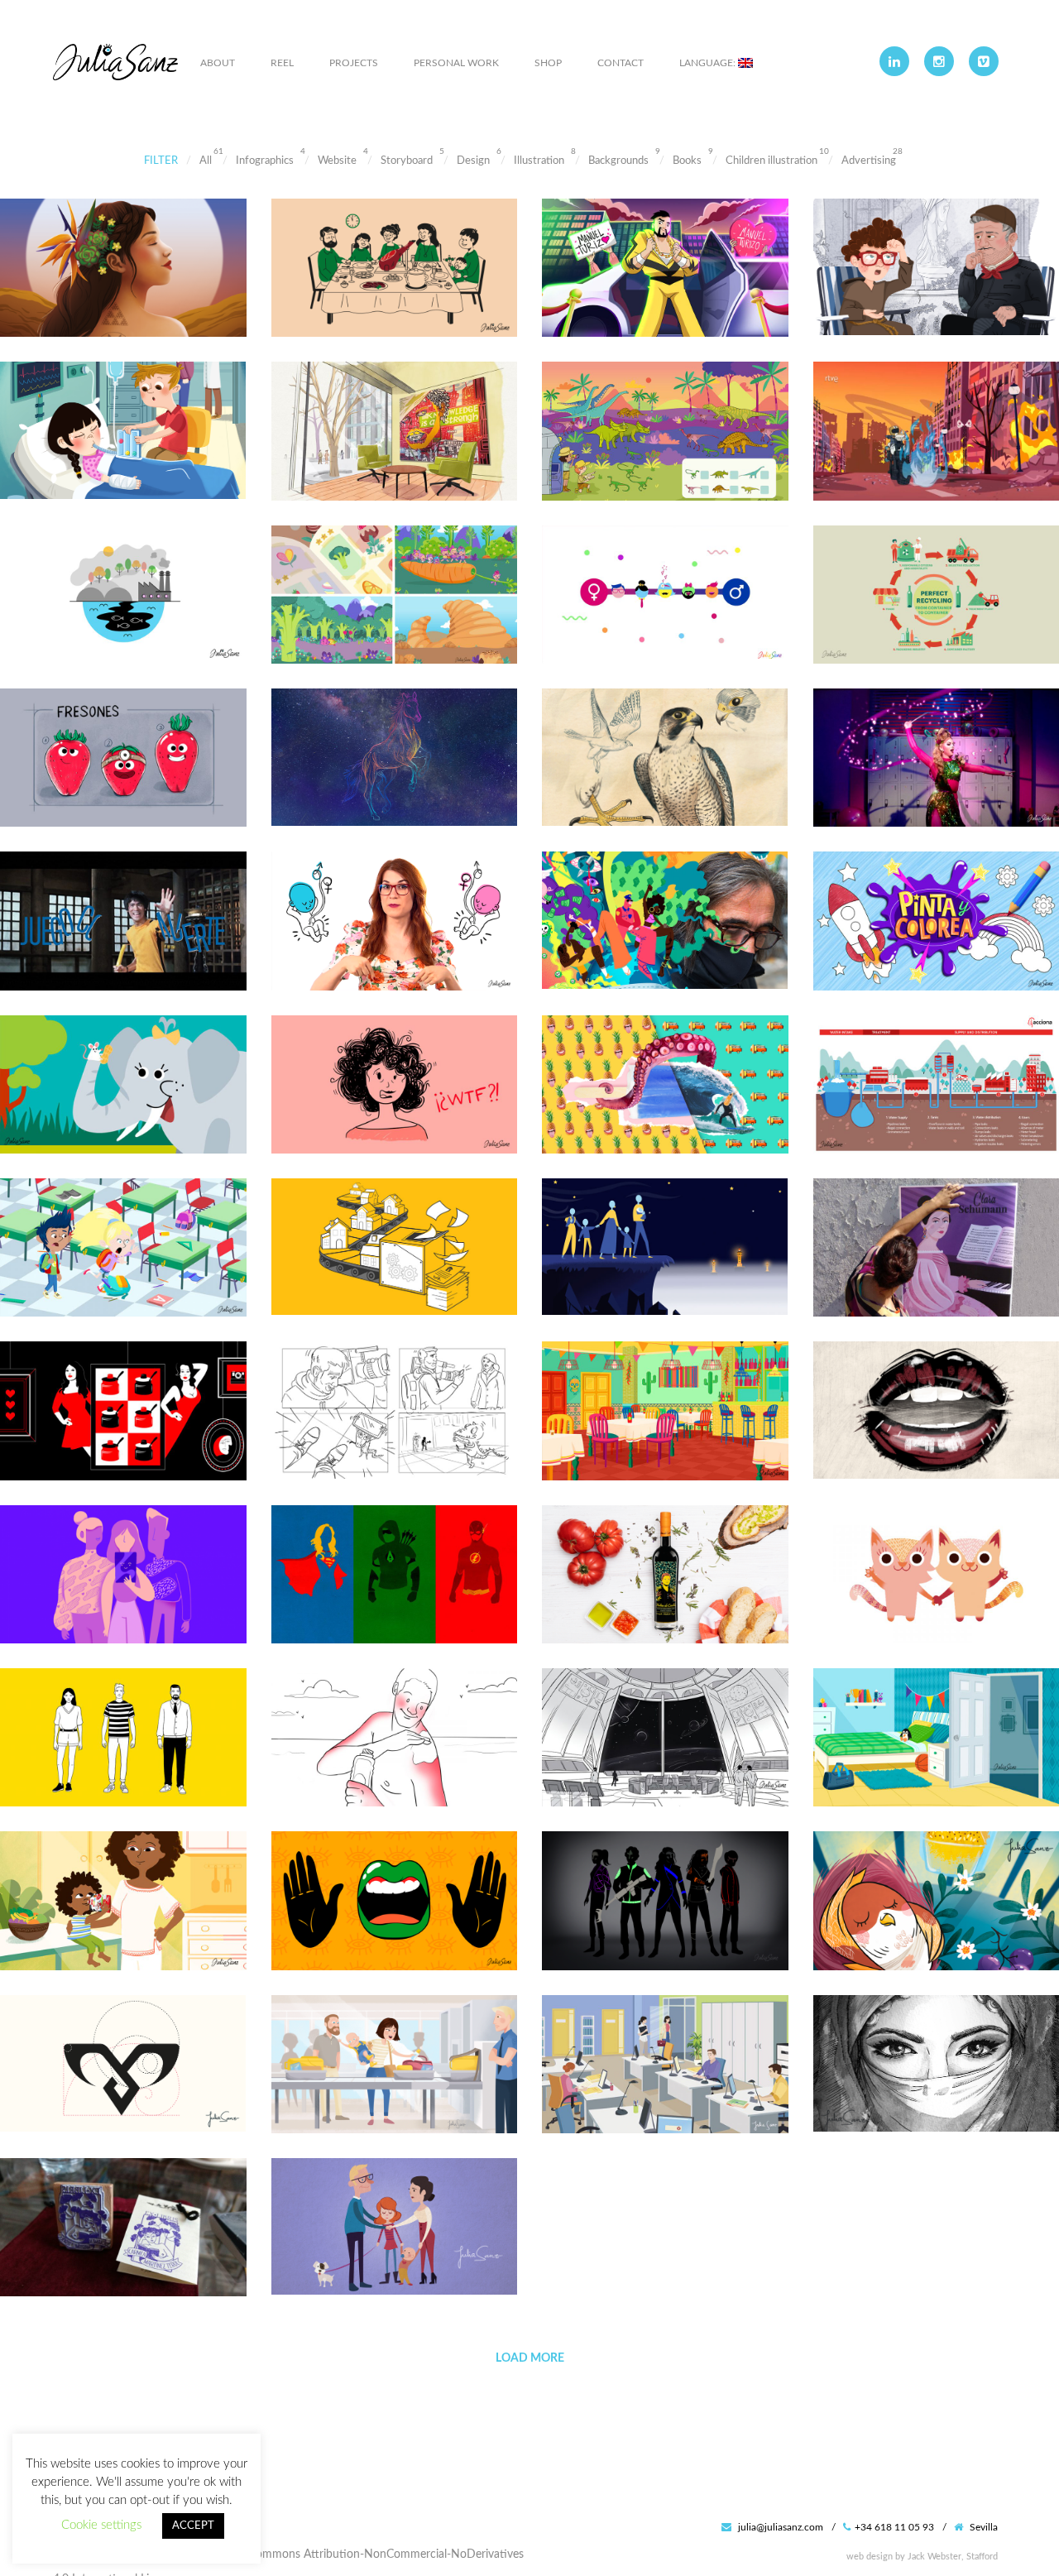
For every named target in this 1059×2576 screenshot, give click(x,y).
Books (687, 161)
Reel (282, 63)
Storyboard (407, 161)
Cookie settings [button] (101, 2525)
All (206, 161)
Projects (354, 63)
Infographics (265, 161)
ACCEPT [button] (193, 2526)
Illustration (539, 161)
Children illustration (771, 161)
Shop (548, 63)
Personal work (456, 63)
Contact (621, 63)
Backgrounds (618, 161)
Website (337, 161)
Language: (709, 63)
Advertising (869, 161)
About (218, 63)
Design (473, 161)
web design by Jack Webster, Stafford (922, 2557)
